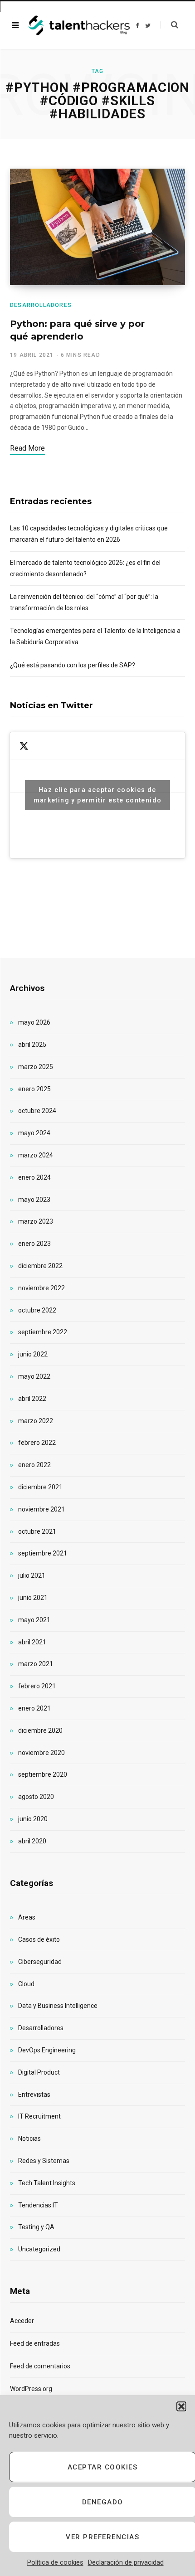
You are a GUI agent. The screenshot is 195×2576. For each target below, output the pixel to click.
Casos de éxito (39, 1939)
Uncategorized (39, 2249)
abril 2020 (32, 1841)
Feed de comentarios (40, 2366)
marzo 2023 (36, 1221)
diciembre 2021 (40, 1487)
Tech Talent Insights (47, 2183)
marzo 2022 (36, 1421)
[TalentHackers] (79, 26)
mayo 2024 (34, 1133)
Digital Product (39, 2072)
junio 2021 (33, 1598)
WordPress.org (31, 2389)
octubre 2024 (37, 1111)
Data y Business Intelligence (58, 2006)
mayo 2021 (34, 1620)
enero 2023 (34, 1244)
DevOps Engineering (47, 2050)
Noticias (29, 2139)
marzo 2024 (36, 1155)
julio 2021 (32, 1575)
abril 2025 (32, 1045)
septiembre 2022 (43, 1332)
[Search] (169, 25)
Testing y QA (36, 2227)
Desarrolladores (41, 305)
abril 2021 (32, 1642)
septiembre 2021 (43, 1553)
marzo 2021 (36, 1664)
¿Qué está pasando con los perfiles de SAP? (73, 665)
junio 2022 (33, 1354)
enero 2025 (34, 1089)
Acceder (22, 2321)
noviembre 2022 (41, 1288)
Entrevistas (34, 2095)
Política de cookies (55, 2562)
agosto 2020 (36, 1797)
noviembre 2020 (41, 1753)
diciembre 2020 (40, 1730)
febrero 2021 (37, 1686)
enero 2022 (34, 1465)
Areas (27, 1917)
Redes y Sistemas (44, 2161)
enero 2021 (34, 1708)
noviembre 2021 (41, 1509)
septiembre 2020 (43, 1774)
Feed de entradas (35, 2343)
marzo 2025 (36, 1067)
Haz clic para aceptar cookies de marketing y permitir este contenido (98, 795)
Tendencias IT (38, 2205)
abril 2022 (32, 1399)
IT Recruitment (39, 2116)
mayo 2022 (34, 1376)
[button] (181, 2406)
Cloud (26, 1984)
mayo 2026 (34, 1022)
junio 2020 (33, 1819)
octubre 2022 (37, 1310)
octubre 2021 (37, 1531)
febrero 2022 (37, 1443)
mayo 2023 (34, 1200)
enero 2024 (34, 1177)
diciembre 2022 (40, 1266)
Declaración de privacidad (126, 2562)
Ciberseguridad (40, 1962)
